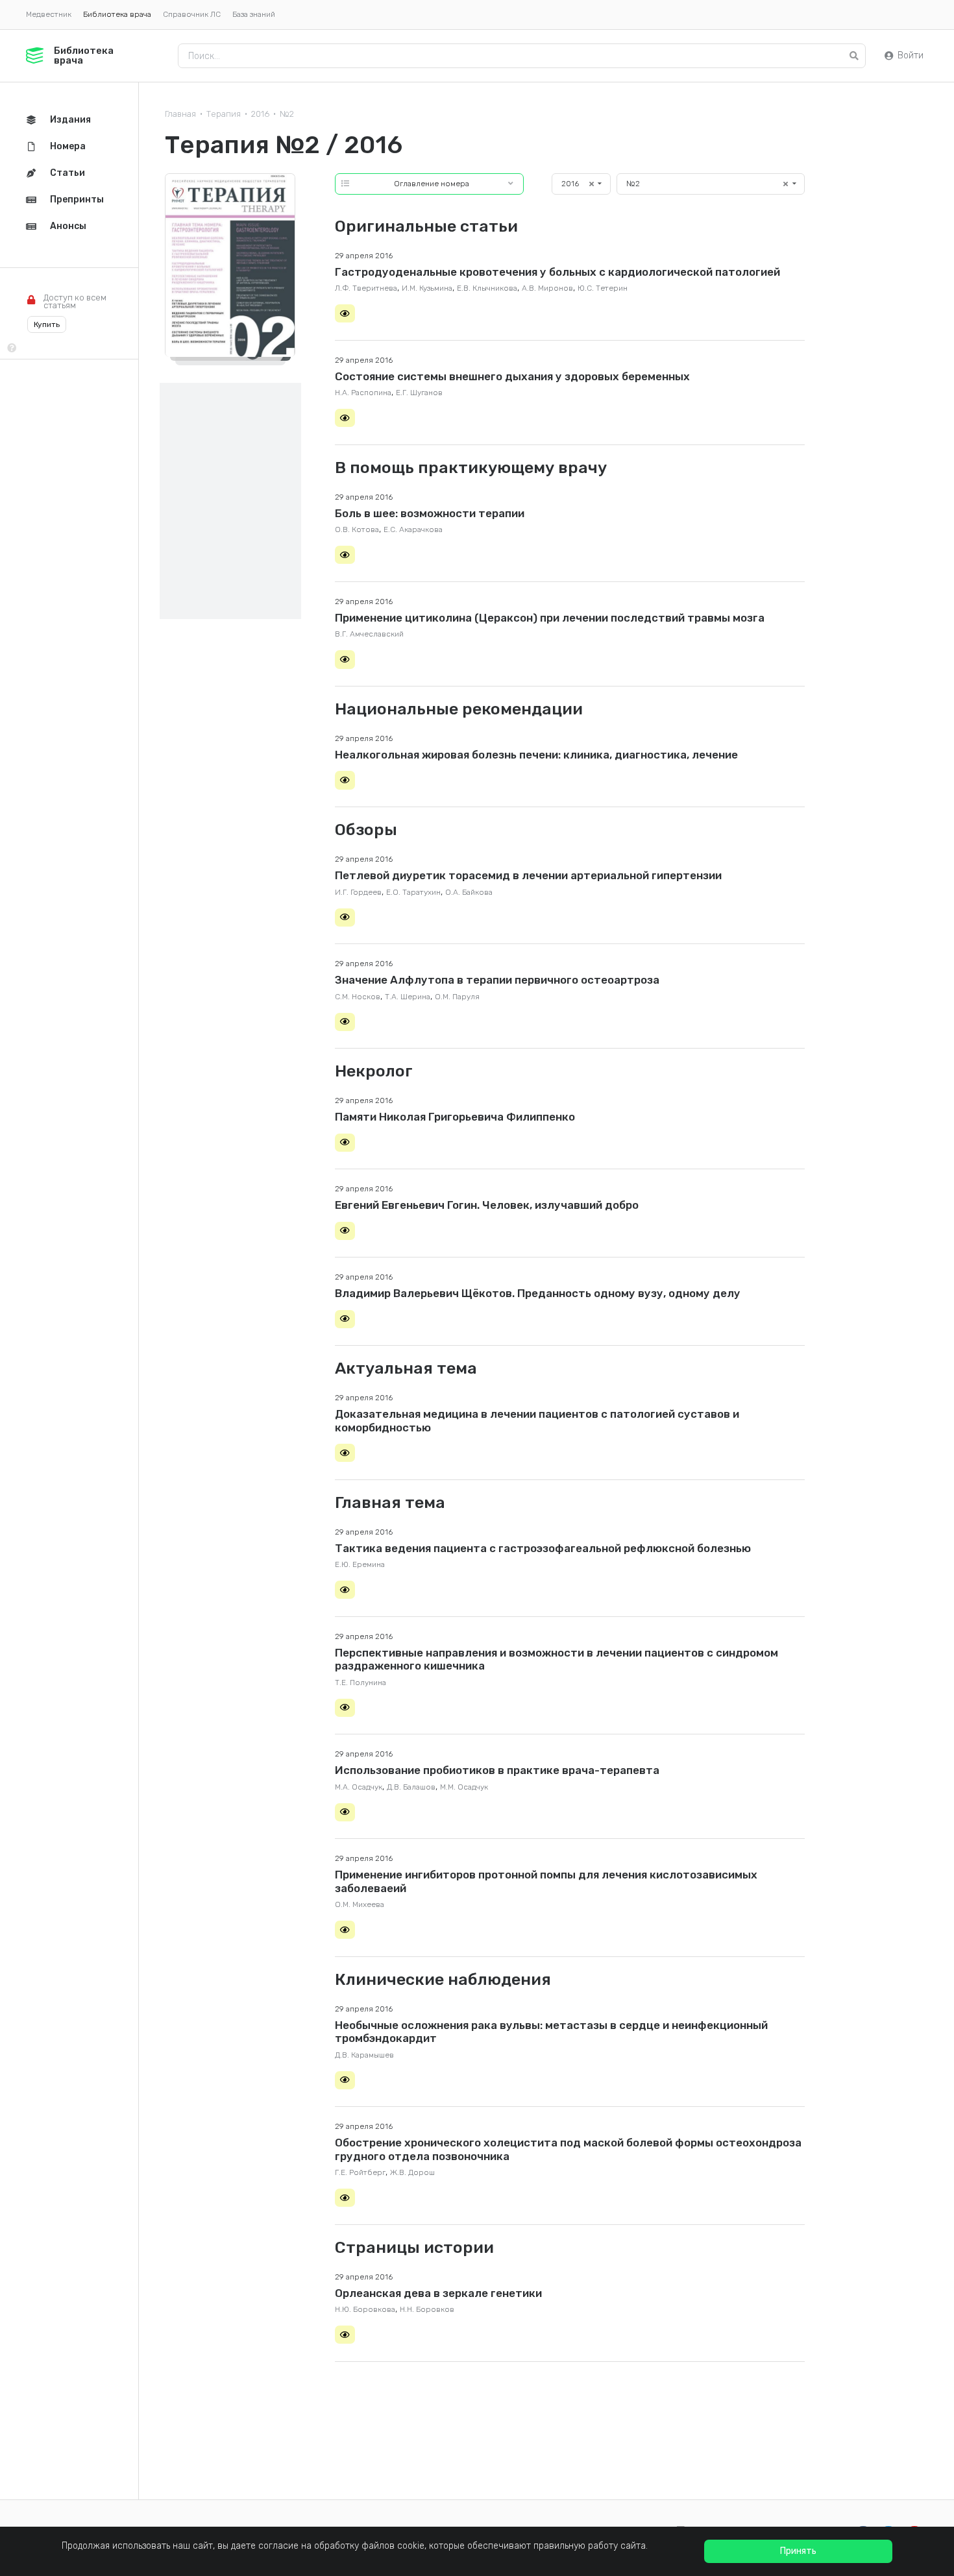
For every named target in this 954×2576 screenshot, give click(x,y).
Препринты (77, 200)
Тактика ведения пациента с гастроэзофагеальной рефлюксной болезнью (543, 1548)
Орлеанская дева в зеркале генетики (438, 2293)
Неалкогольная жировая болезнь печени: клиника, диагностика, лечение (536, 755)
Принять (798, 2551)
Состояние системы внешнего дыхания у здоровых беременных (512, 376)
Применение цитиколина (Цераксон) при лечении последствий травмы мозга (550, 618)
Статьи (67, 173)
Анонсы (68, 226)
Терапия (224, 114)
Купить (47, 324)
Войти (911, 55)
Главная (180, 114)
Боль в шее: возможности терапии (430, 513)
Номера (68, 146)
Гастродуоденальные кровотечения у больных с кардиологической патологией (557, 272)
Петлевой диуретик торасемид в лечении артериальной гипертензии (528, 875)
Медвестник (49, 14)
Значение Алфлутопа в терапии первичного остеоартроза (497, 980)
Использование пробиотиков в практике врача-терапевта (497, 1770)
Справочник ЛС (192, 14)
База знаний (254, 14)
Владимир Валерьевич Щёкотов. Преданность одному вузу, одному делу (538, 1293)
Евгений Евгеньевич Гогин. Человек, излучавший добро (487, 1205)
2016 (260, 114)
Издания (70, 120)
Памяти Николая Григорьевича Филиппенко (455, 1117)
